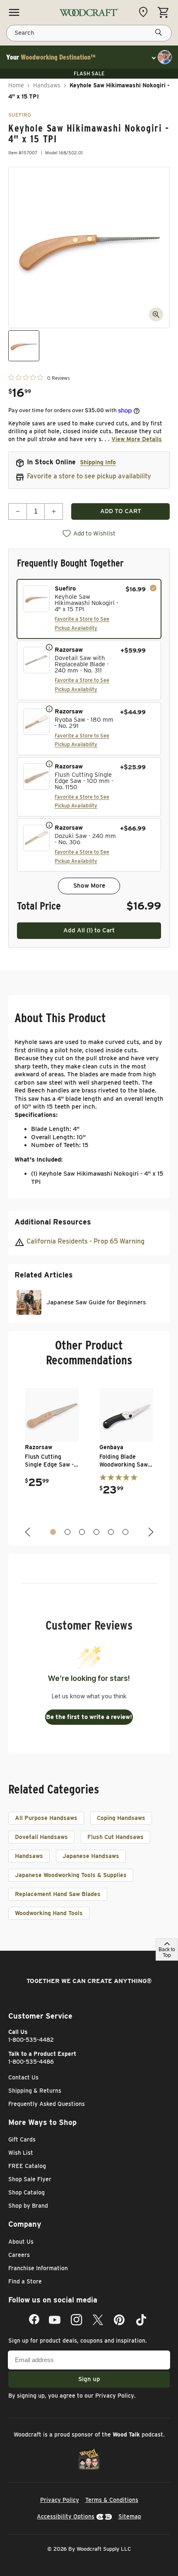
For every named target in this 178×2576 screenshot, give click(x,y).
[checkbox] (89, 609)
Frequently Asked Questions (47, 2104)
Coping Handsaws (121, 1818)
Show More (89, 886)
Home (16, 85)
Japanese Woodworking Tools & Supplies (71, 1875)
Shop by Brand (28, 2206)
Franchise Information (38, 2268)
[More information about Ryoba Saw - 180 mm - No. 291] (49, 708)
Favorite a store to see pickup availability (89, 476)
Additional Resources (53, 1222)
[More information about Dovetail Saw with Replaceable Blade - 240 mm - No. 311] (49, 647)
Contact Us (23, 2077)
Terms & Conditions (112, 2500)
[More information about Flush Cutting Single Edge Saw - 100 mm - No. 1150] (49, 763)
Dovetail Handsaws (41, 1837)
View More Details (137, 439)
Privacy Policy (115, 2396)
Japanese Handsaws (91, 1856)
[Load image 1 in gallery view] (24, 346)
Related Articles (44, 1275)
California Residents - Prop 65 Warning (85, 1241)
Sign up (89, 2379)
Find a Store (25, 2281)
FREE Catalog (27, 2166)
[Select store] (145, 12)
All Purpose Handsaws (46, 1818)
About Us (21, 2242)
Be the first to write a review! (89, 1717)
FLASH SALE (89, 73)
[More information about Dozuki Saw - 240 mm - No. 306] (49, 825)
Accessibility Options (66, 2516)
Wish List (21, 2153)
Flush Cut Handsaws (115, 1837)
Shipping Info (98, 462)
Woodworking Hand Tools (49, 1913)
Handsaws (47, 85)
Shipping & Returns (35, 2091)
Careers (19, 2255)
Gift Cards (22, 2139)
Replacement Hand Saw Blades (58, 1894)
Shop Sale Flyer (30, 2179)
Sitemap (130, 2516)
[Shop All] (14, 12)
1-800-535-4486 (31, 2062)
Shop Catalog (26, 2192)
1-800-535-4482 (31, 2040)
